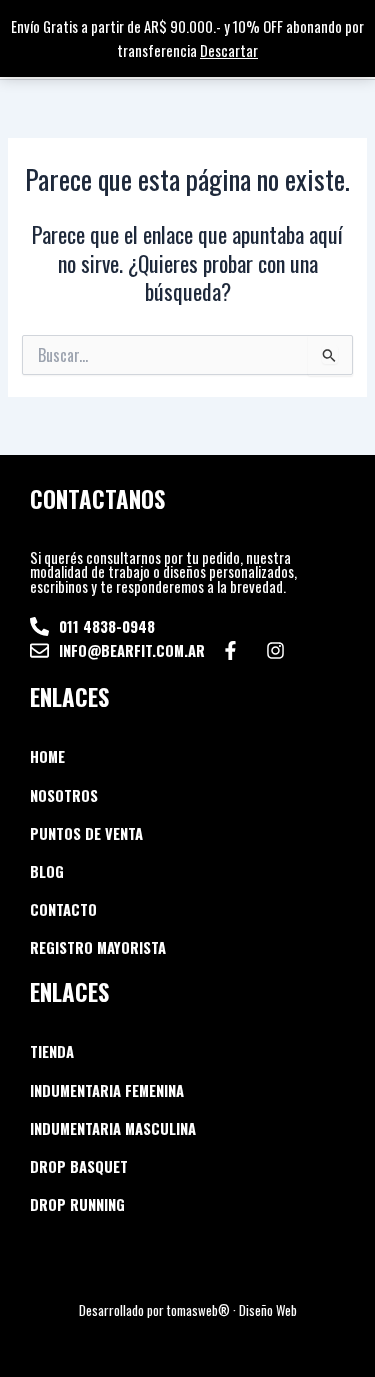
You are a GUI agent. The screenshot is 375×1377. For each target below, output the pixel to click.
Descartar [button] (229, 50)
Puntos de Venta (86, 833)
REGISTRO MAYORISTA (98, 947)
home (47, 756)
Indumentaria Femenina (107, 1090)
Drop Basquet (79, 1166)
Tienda (52, 1051)
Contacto (63, 909)
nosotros (64, 795)
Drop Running (77, 1204)
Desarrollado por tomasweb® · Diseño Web (188, 1310)
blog (47, 871)
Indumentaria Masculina (113, 1128)
